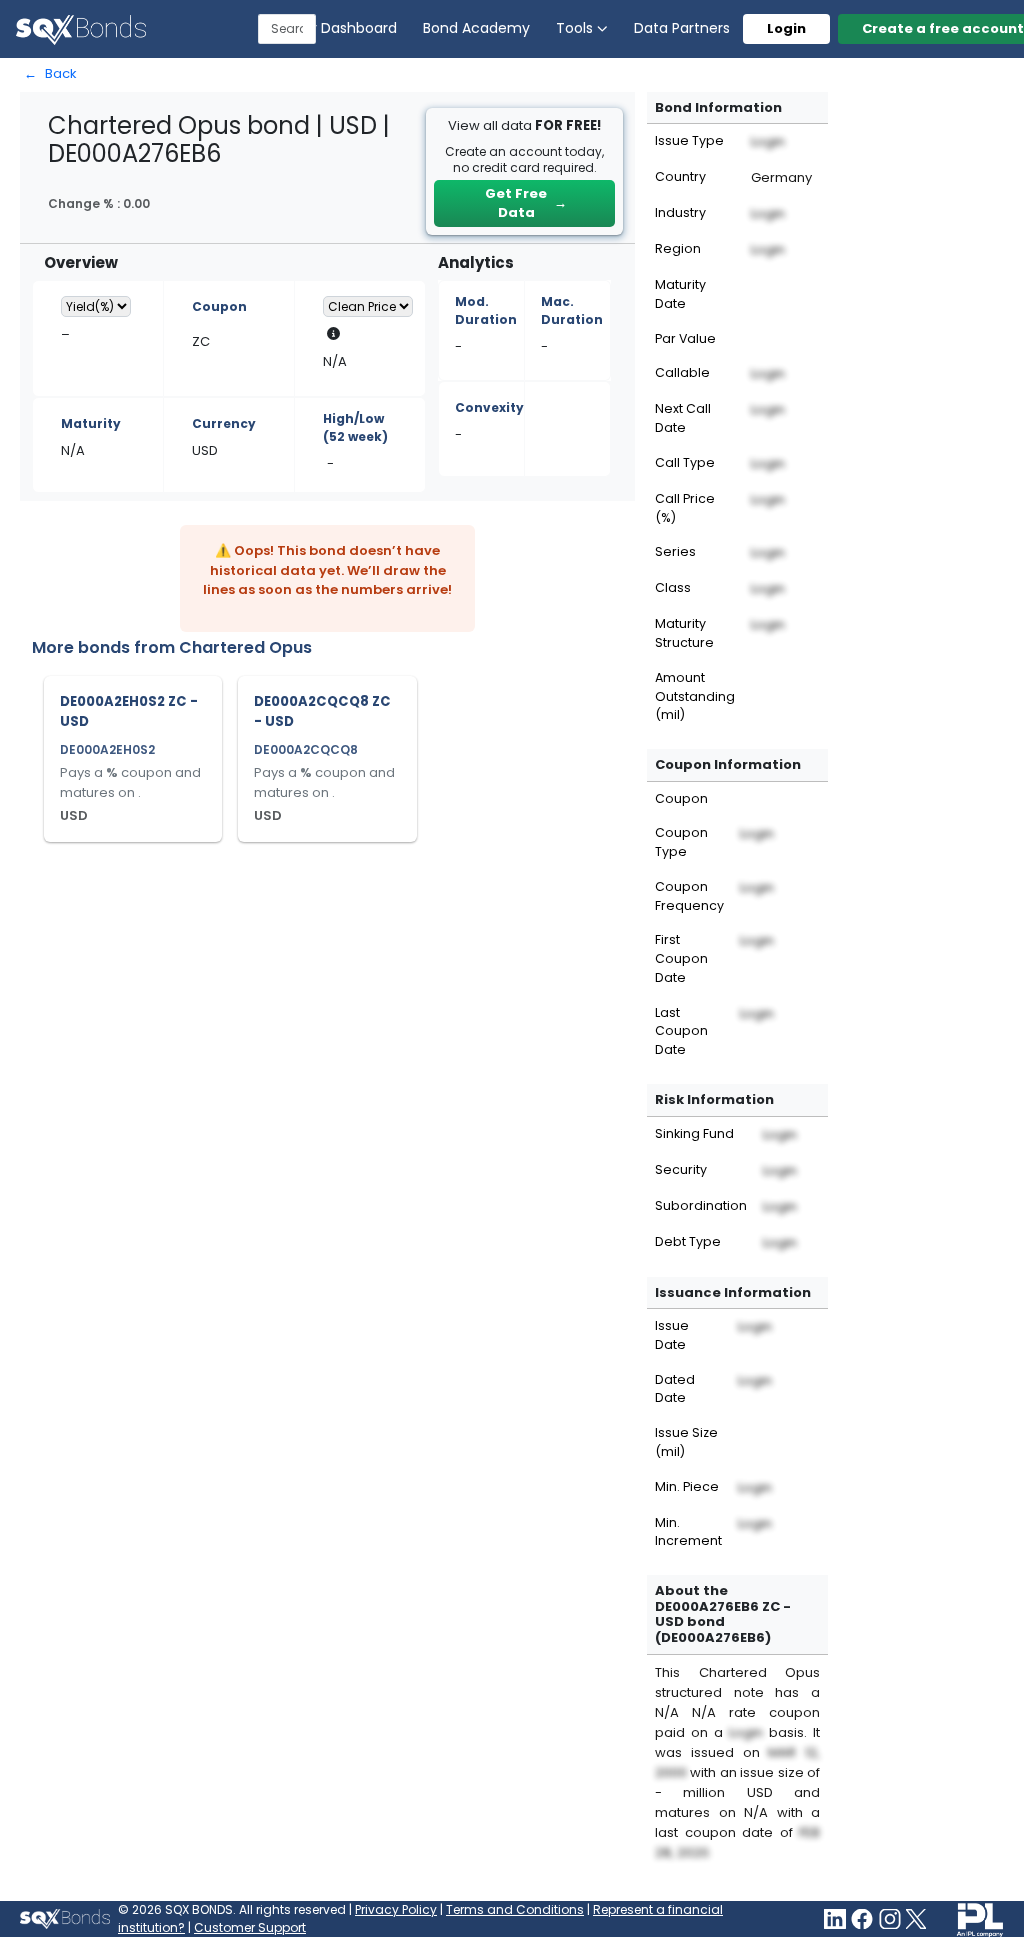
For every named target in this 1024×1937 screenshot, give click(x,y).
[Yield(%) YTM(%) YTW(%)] (96, 306)
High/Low (355, 427)
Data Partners (682, 28)
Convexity (489, 407)
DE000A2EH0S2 (107, 749)
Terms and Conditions (515, 1909)
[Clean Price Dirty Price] (368, 306)
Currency (224, 423)
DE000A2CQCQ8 (306, 749)
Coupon (219, 306)
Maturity (91, 423)
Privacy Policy (396, 1909)
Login (786, 28)
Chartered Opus (245, 647)
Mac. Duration (572, 310)
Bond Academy (476, 28)
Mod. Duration (486, 310)
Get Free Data (526, 203)
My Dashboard (347, 28)
